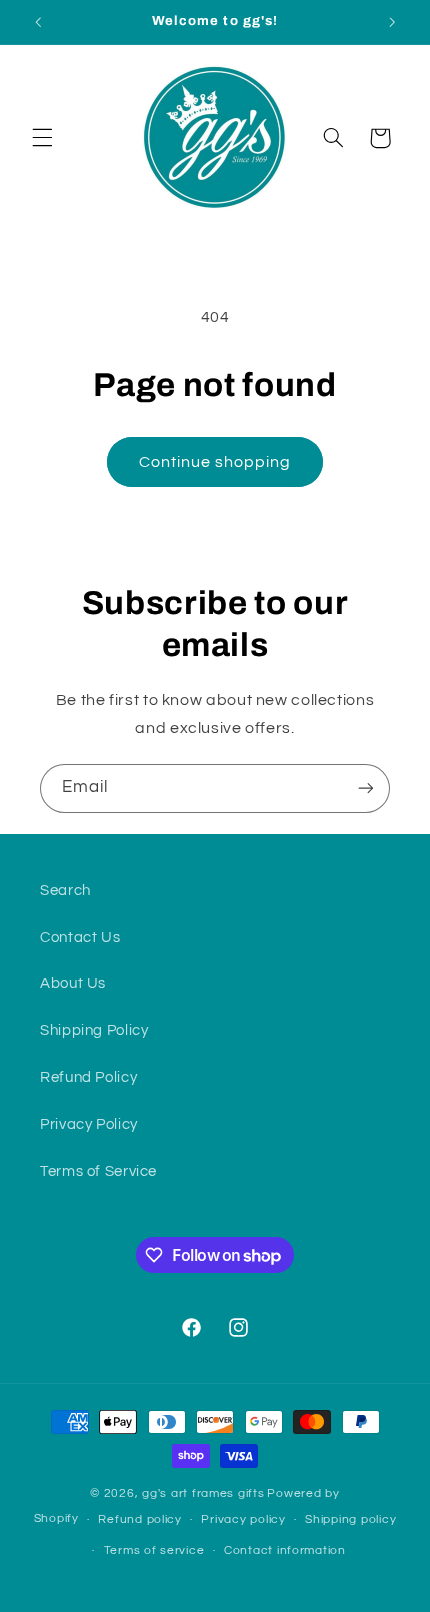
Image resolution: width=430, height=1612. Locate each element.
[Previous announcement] (38, 22)
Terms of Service (98, 1171)
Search (65, 890)
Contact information (285, 1550)
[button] (42, 138)
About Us (73, 983)
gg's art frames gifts (203, 1493)
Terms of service (154, 1550)
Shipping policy (350, 1519)
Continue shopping (215, 462)
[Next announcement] (392, 22)
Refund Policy (88, 1077)
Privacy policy (243, 1519)
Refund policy (140, 1519)
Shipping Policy (94, 1030)
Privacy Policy (89, 1124)
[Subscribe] (366, 788)
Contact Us (80, 937)
